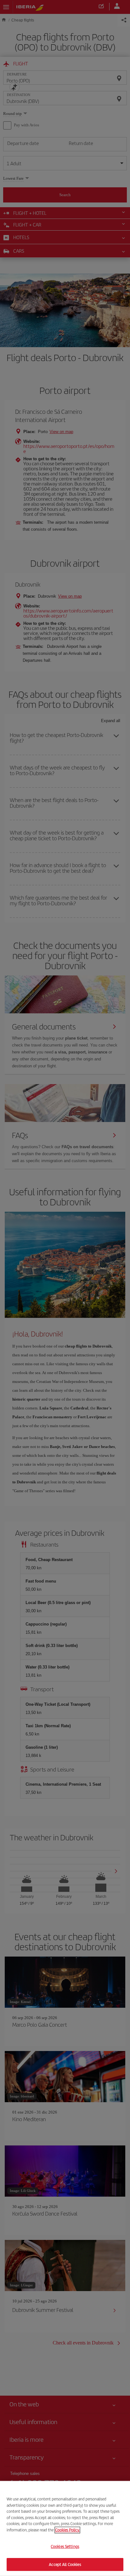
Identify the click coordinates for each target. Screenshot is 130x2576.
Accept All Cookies (65, 2564)
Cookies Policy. (67, 2530)
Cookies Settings (65, 2546)
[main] (65, 2528)
